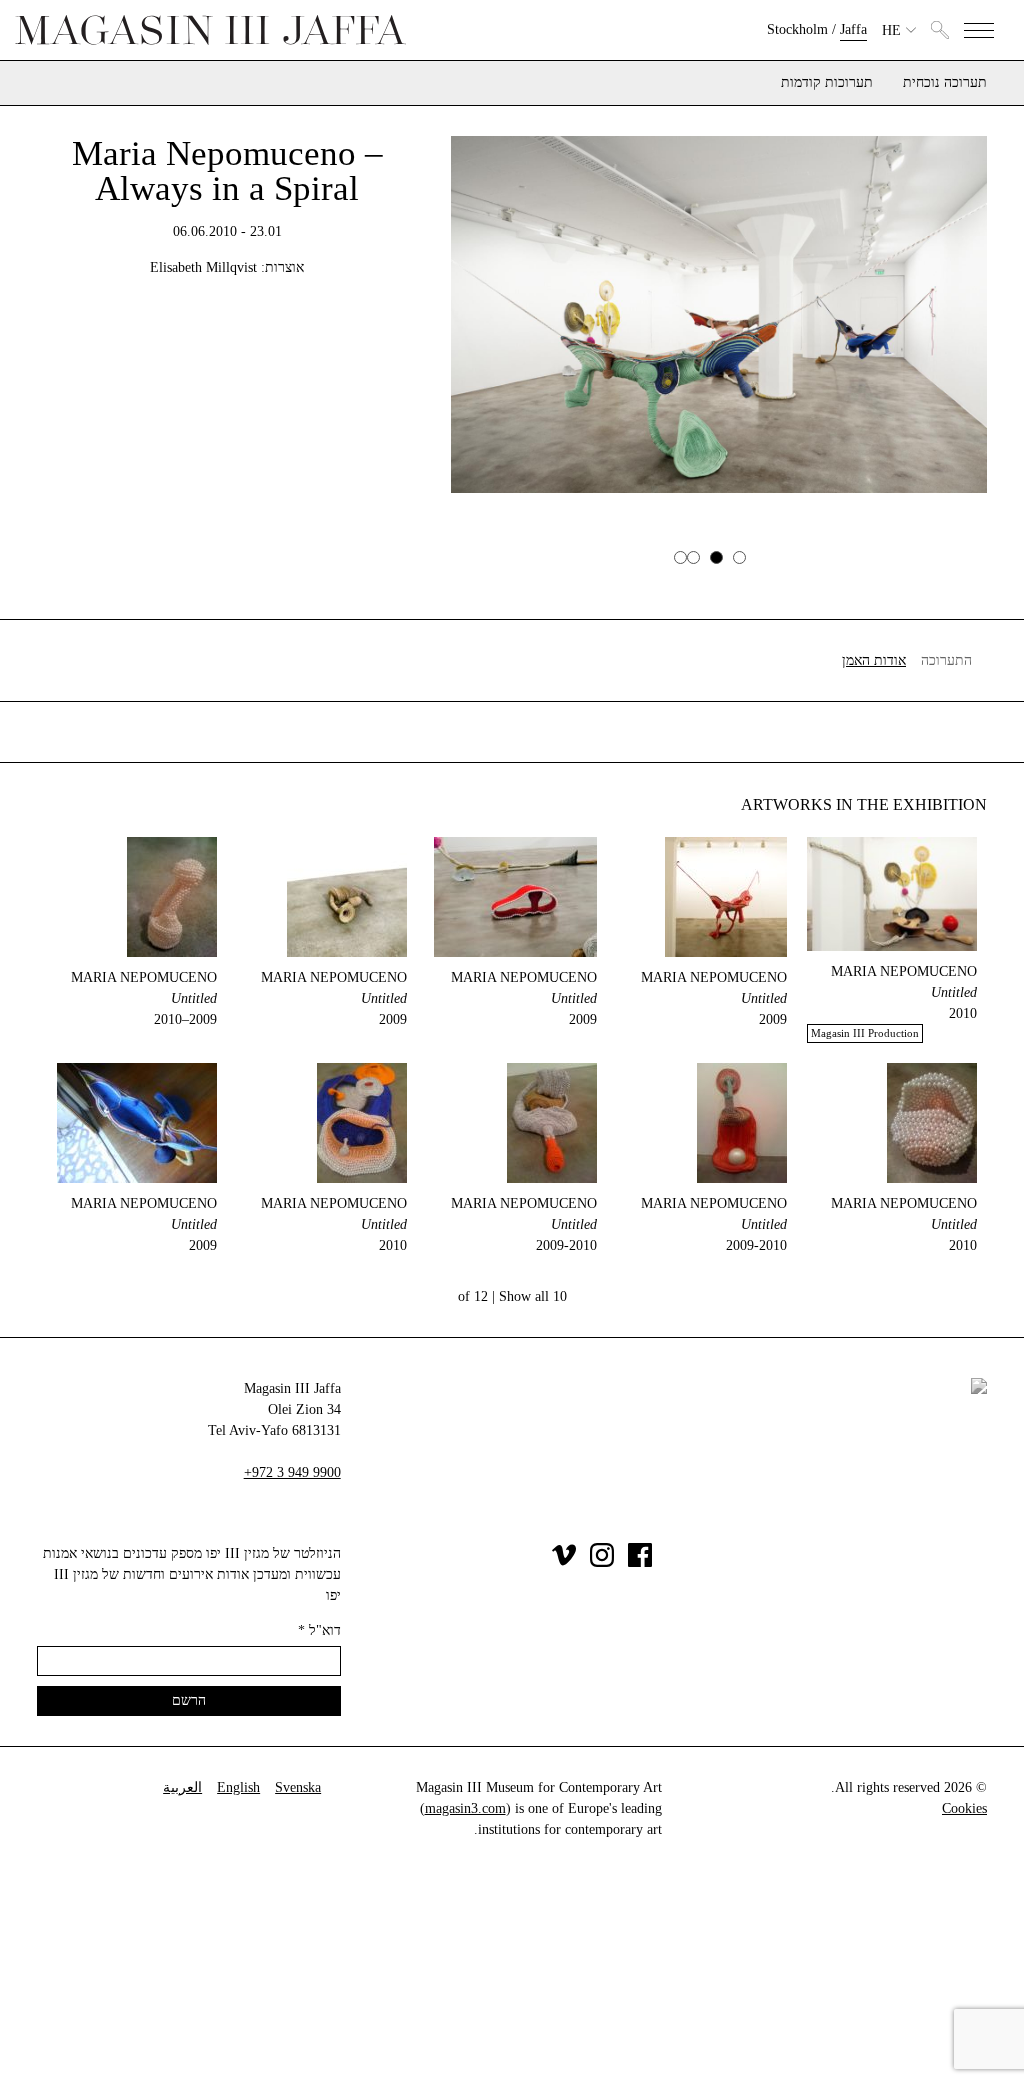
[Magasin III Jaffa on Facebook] (640, 1562)
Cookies (964, 1808)
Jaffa (853, 29)
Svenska (298, 1787)
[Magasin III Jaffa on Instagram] (602, 1562)
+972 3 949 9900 (292, 1472)
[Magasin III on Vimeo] (564, 1562)
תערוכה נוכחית (945, 83)
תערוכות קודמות (827, 83)
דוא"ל (319, 1630)
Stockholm (797, 29)
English (238, 1787)
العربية (182, 1787)
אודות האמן (874, 660)
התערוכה (946, 660)
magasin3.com (465, 1808)
